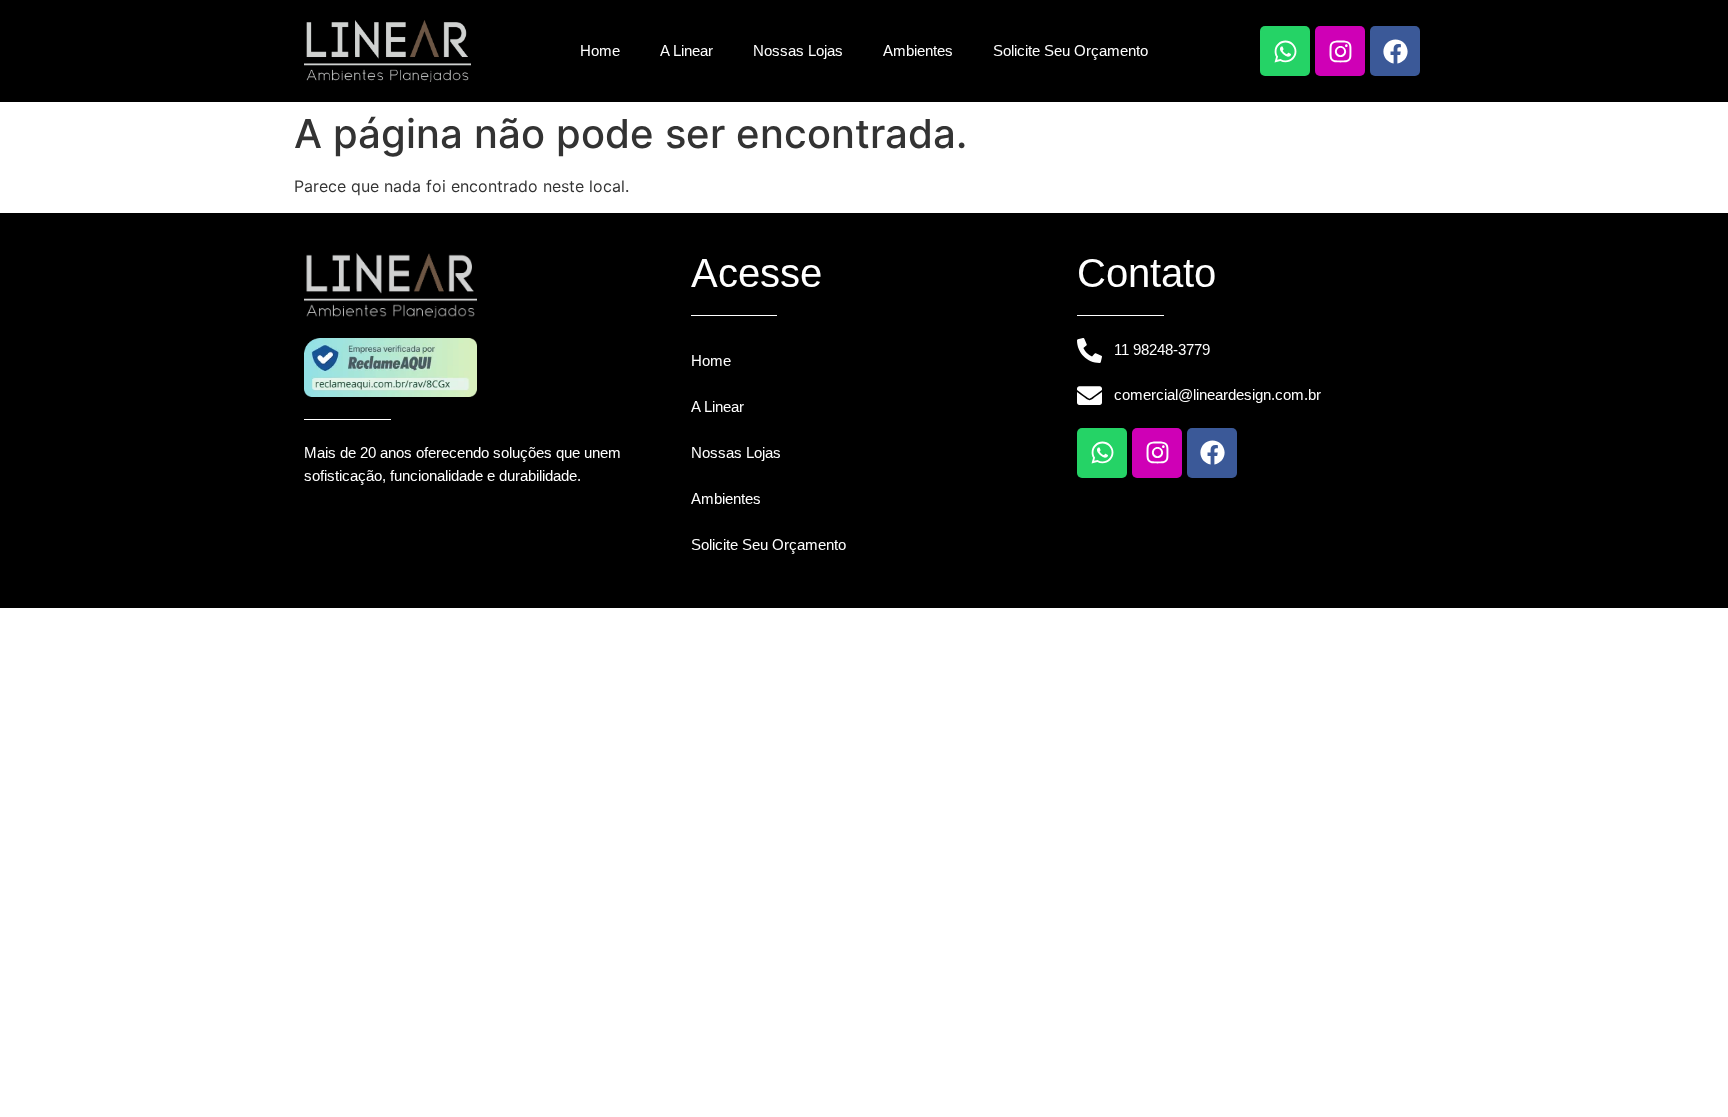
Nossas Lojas (798, 50)
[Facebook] (1395, 51)
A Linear (686, 50)
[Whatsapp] (1285, 51)
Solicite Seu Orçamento (1070, 50)
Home (600, 50)
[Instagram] (1340, 51)
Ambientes (918, 50)
